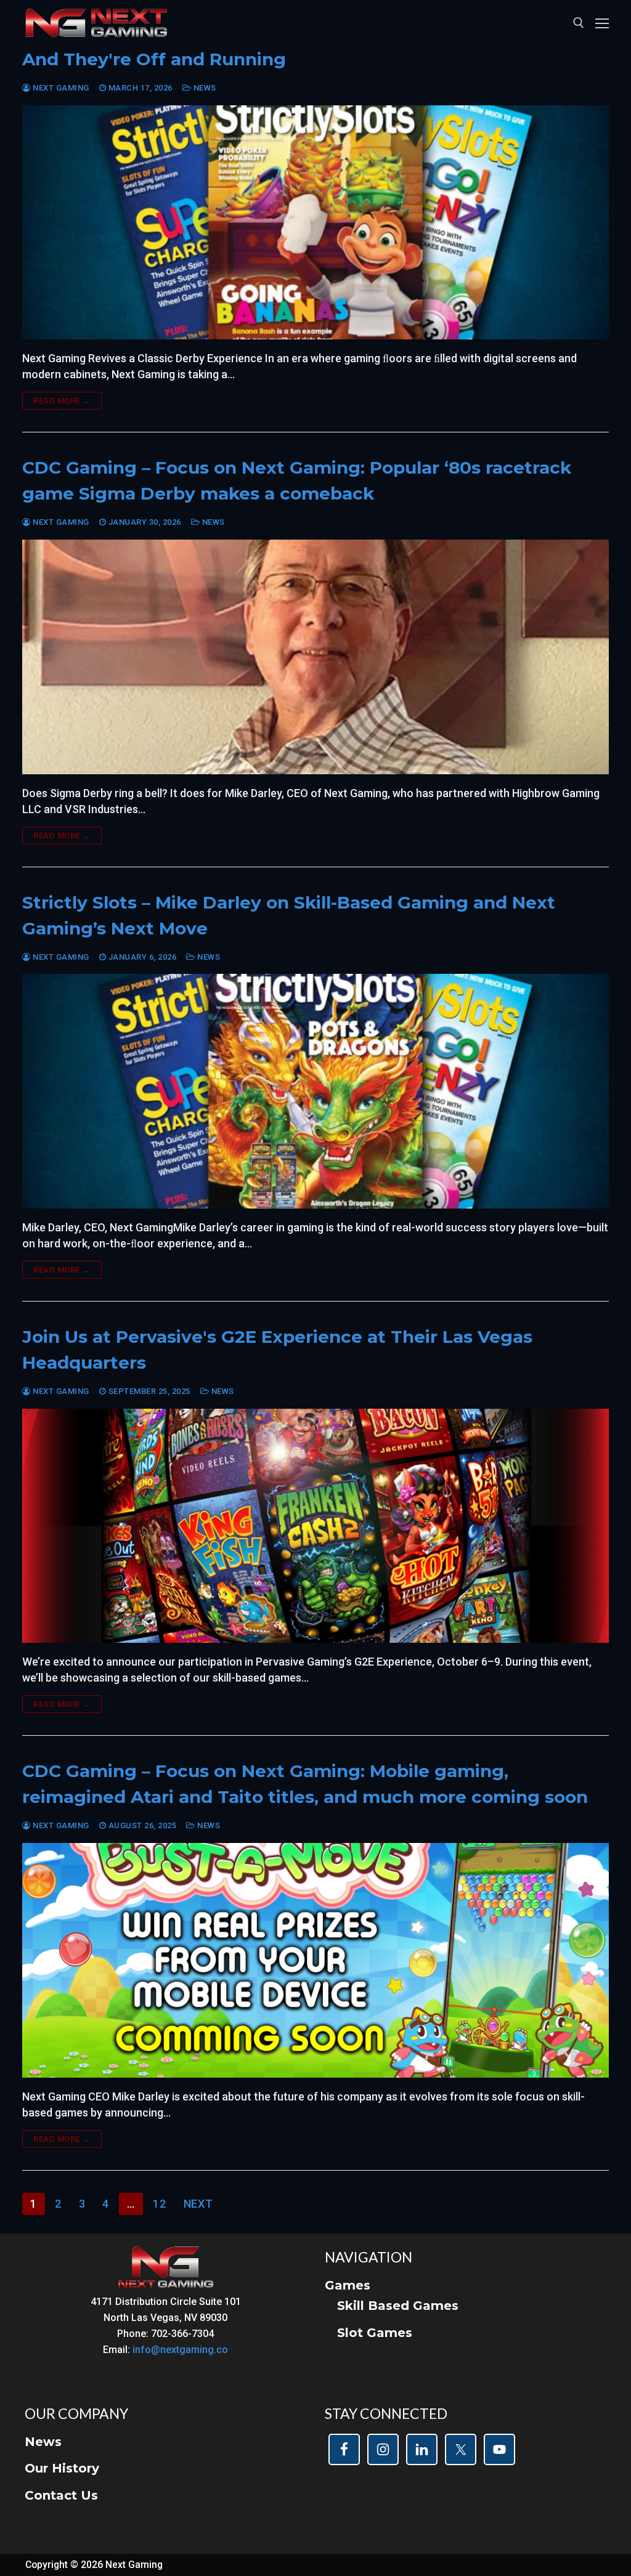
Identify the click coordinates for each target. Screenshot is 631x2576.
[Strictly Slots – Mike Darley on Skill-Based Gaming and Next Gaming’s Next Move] (315, 1091)
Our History (62, 2468)
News (204, 88)
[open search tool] (579, 23)
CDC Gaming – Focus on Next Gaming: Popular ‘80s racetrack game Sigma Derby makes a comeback (297, 480)
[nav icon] (602, 23)
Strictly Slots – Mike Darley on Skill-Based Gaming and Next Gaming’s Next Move (289, 915)
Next (198, 2204)
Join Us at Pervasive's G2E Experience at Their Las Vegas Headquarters (277, 1350)
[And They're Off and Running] (315, 223)
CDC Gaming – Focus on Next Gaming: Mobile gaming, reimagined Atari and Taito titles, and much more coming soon (305, 1784)
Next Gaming (60, 88)
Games (348, 2285)
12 (160, 2204)
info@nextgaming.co (180, 2350)
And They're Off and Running (154, 59)
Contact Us (61, 2495)
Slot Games (375, 2333)
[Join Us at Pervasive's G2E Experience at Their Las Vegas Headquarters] (315, 1526)
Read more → (62, 401)
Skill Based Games (398, 2306)
